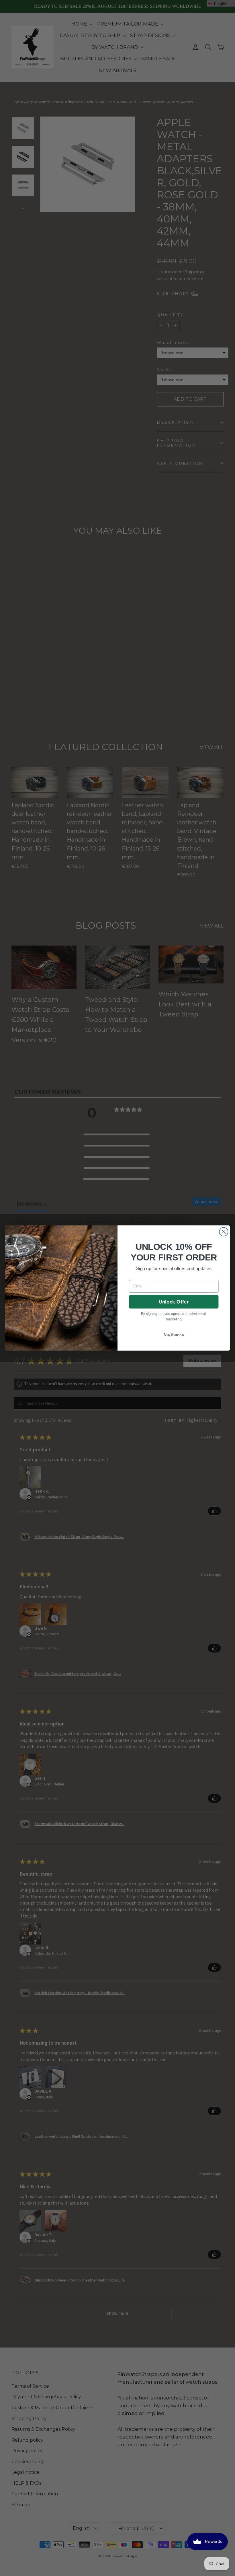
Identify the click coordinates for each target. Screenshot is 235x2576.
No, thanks (174, 1334)
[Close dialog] (224, 1232)
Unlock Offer (174, 1302)
